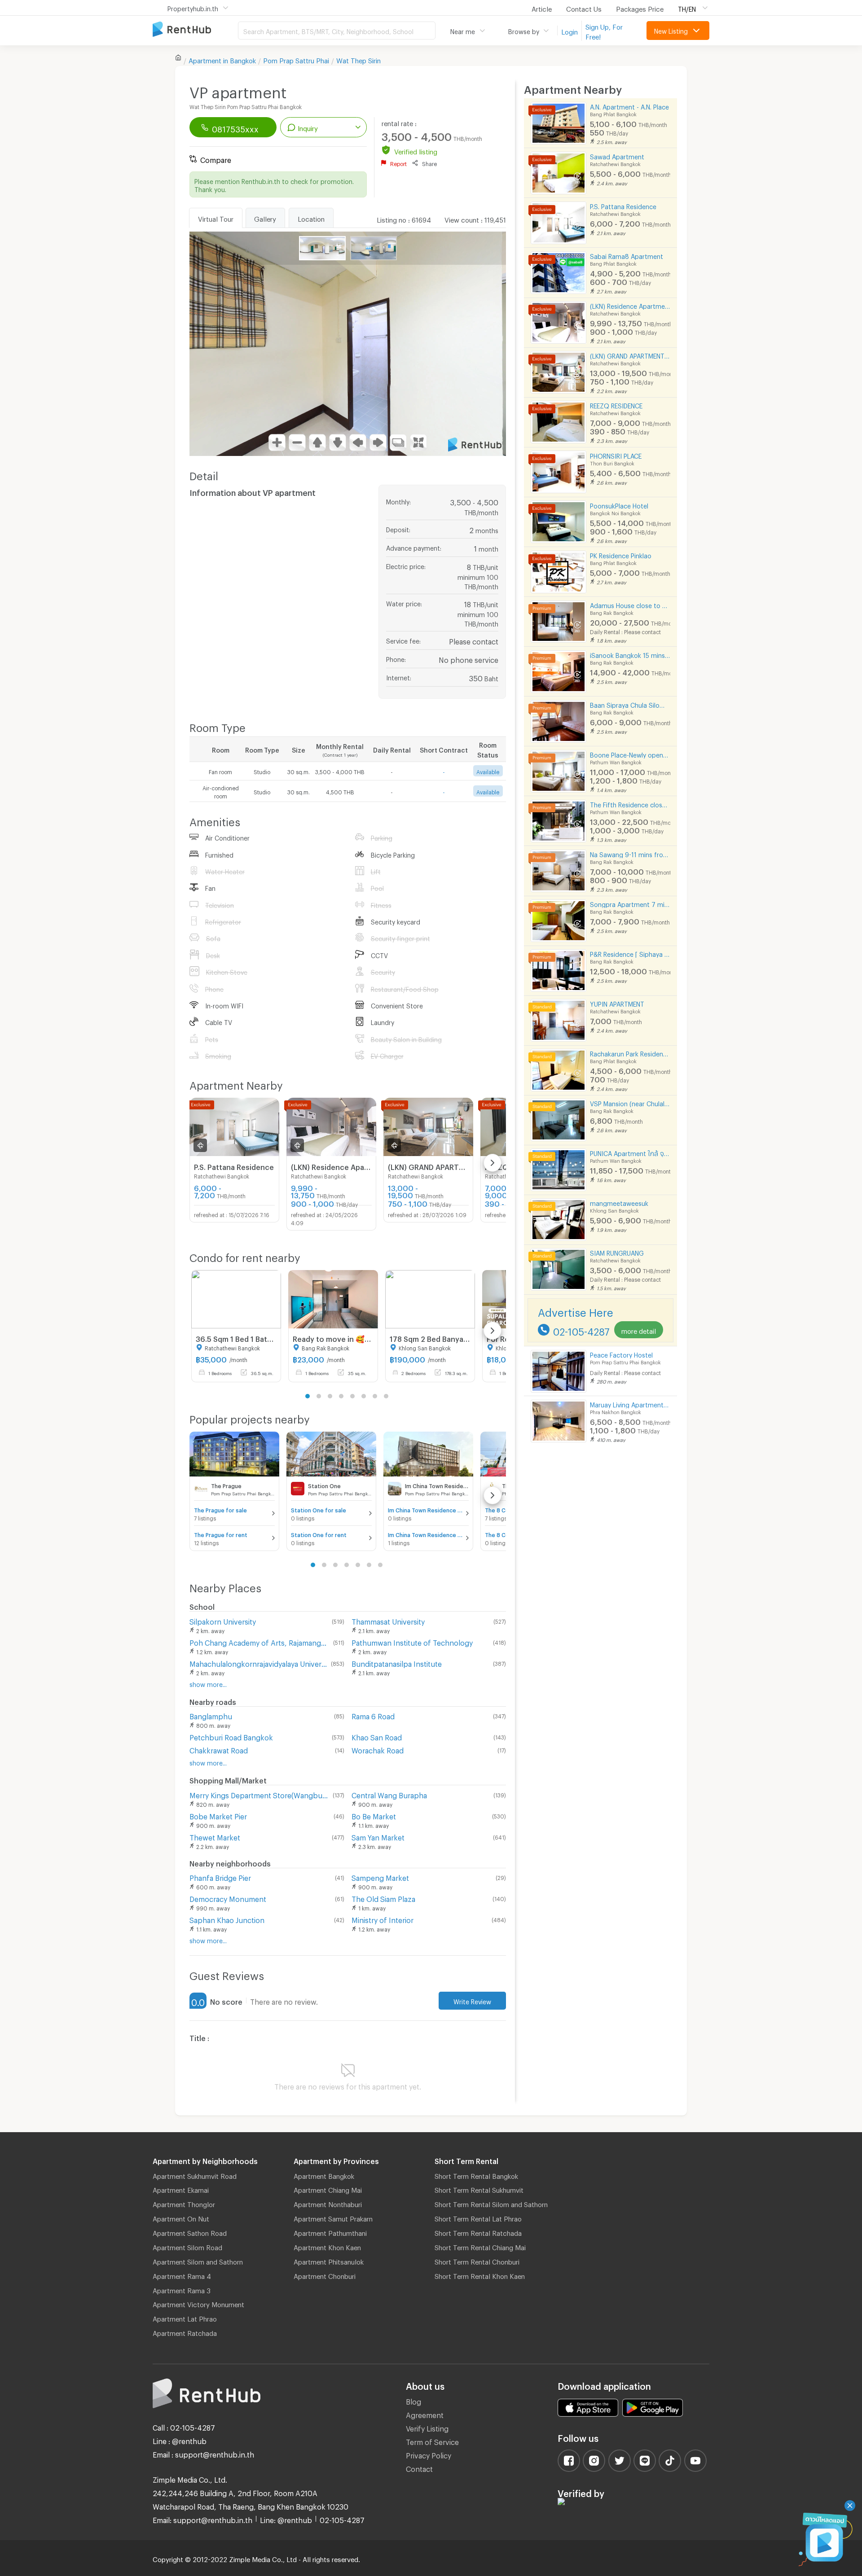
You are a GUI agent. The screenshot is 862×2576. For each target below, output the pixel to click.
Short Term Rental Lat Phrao (478, 2217)
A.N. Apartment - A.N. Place (629, 106)
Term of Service (432, 2441)
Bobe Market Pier (218, 1815)
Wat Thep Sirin (358, 59)
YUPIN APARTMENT (617, 1003)
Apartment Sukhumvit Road (195, 2175)
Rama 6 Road (373, 1715)
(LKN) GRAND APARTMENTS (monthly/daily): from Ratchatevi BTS (630, 355)
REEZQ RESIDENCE (616, 405)
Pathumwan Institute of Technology (412, 1641)
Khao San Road (377, 1736)
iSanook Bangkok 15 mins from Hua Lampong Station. (630, 654)
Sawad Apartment (617, 156)
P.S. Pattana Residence (623, 205)
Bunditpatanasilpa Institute (397, 1663)
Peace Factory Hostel (621, 1354)
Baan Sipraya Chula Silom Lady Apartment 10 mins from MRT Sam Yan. (630, 704)
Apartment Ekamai (181, 2189)
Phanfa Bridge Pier (220, 1877)
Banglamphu (211, 1715)
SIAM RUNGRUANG (617, 1252)
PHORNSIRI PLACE (616, 455)
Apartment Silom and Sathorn (198, 2261)
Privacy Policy (429, 2454)
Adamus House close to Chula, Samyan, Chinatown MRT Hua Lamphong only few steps (630, 604)
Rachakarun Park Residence (630, 1053)
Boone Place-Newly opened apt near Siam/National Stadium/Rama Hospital (630, 754)
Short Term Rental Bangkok (476, 2175)
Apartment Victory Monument (198, 2303)
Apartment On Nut (181, 2217)
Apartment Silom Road (187, 2246)
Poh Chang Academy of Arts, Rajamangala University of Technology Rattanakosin (259, 1641)
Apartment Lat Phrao (185, 2318)
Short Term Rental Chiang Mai (480, 2246)
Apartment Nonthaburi (328, 2203)
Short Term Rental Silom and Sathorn (491, 2203)
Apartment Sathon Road (190, 2232)
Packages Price (640, 8)
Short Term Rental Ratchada (478, 2232)
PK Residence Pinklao (621, 554)
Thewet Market (215, 1836)
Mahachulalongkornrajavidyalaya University (258, 1663)
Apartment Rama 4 (182, 2275)
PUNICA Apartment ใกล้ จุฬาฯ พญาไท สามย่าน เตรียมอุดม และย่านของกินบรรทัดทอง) (630, 1152)
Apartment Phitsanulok (329, 2261)
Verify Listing (427, 2427)
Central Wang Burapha (389, 1794)
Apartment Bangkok (324, 2175)
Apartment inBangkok (222, 59)
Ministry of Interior (383, 1919)
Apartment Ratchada (185, 2332)
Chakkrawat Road (219, 1749)
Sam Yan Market (378, 1836)
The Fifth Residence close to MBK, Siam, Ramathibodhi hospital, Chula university (630, 804)
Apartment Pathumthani (330, 2232)
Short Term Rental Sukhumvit (479, 2189)
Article (542, 8)
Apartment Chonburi (325, 2275)
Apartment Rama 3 (182, 2289)
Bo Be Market (374, 1815)
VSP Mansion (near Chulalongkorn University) (630, 1102)
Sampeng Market (380, 1877)
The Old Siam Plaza (383, 1898)
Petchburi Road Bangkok (231, 1736)
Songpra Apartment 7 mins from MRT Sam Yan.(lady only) (630, 903)
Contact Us (584, 8)
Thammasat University (388, 1620)
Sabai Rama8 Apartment (627, 255)
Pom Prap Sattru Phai (296, 59)
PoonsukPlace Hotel (619, 505)
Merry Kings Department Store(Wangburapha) (259, 1794)
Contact (419, 2468)
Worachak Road (378, 1749)
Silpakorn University (223, 1620)
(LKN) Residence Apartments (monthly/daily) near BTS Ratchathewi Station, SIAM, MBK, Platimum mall (630, 305)
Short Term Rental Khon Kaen (480, 2275)
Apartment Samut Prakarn (333, 2217)
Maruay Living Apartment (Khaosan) (630, 1404)
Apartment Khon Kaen (327, 2246)
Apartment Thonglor (184, 2203)
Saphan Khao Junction (227, 1919)
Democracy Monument (228, 1898)
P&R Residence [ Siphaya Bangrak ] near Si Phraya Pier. (630, 953)
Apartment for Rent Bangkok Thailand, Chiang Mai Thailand (195, 30)
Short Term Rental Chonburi (477, 2261)
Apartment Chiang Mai (328, 2189)
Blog (413, 2400)
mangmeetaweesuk (619, 1202)
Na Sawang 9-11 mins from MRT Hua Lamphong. (630, 853)
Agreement (425, 2414)
